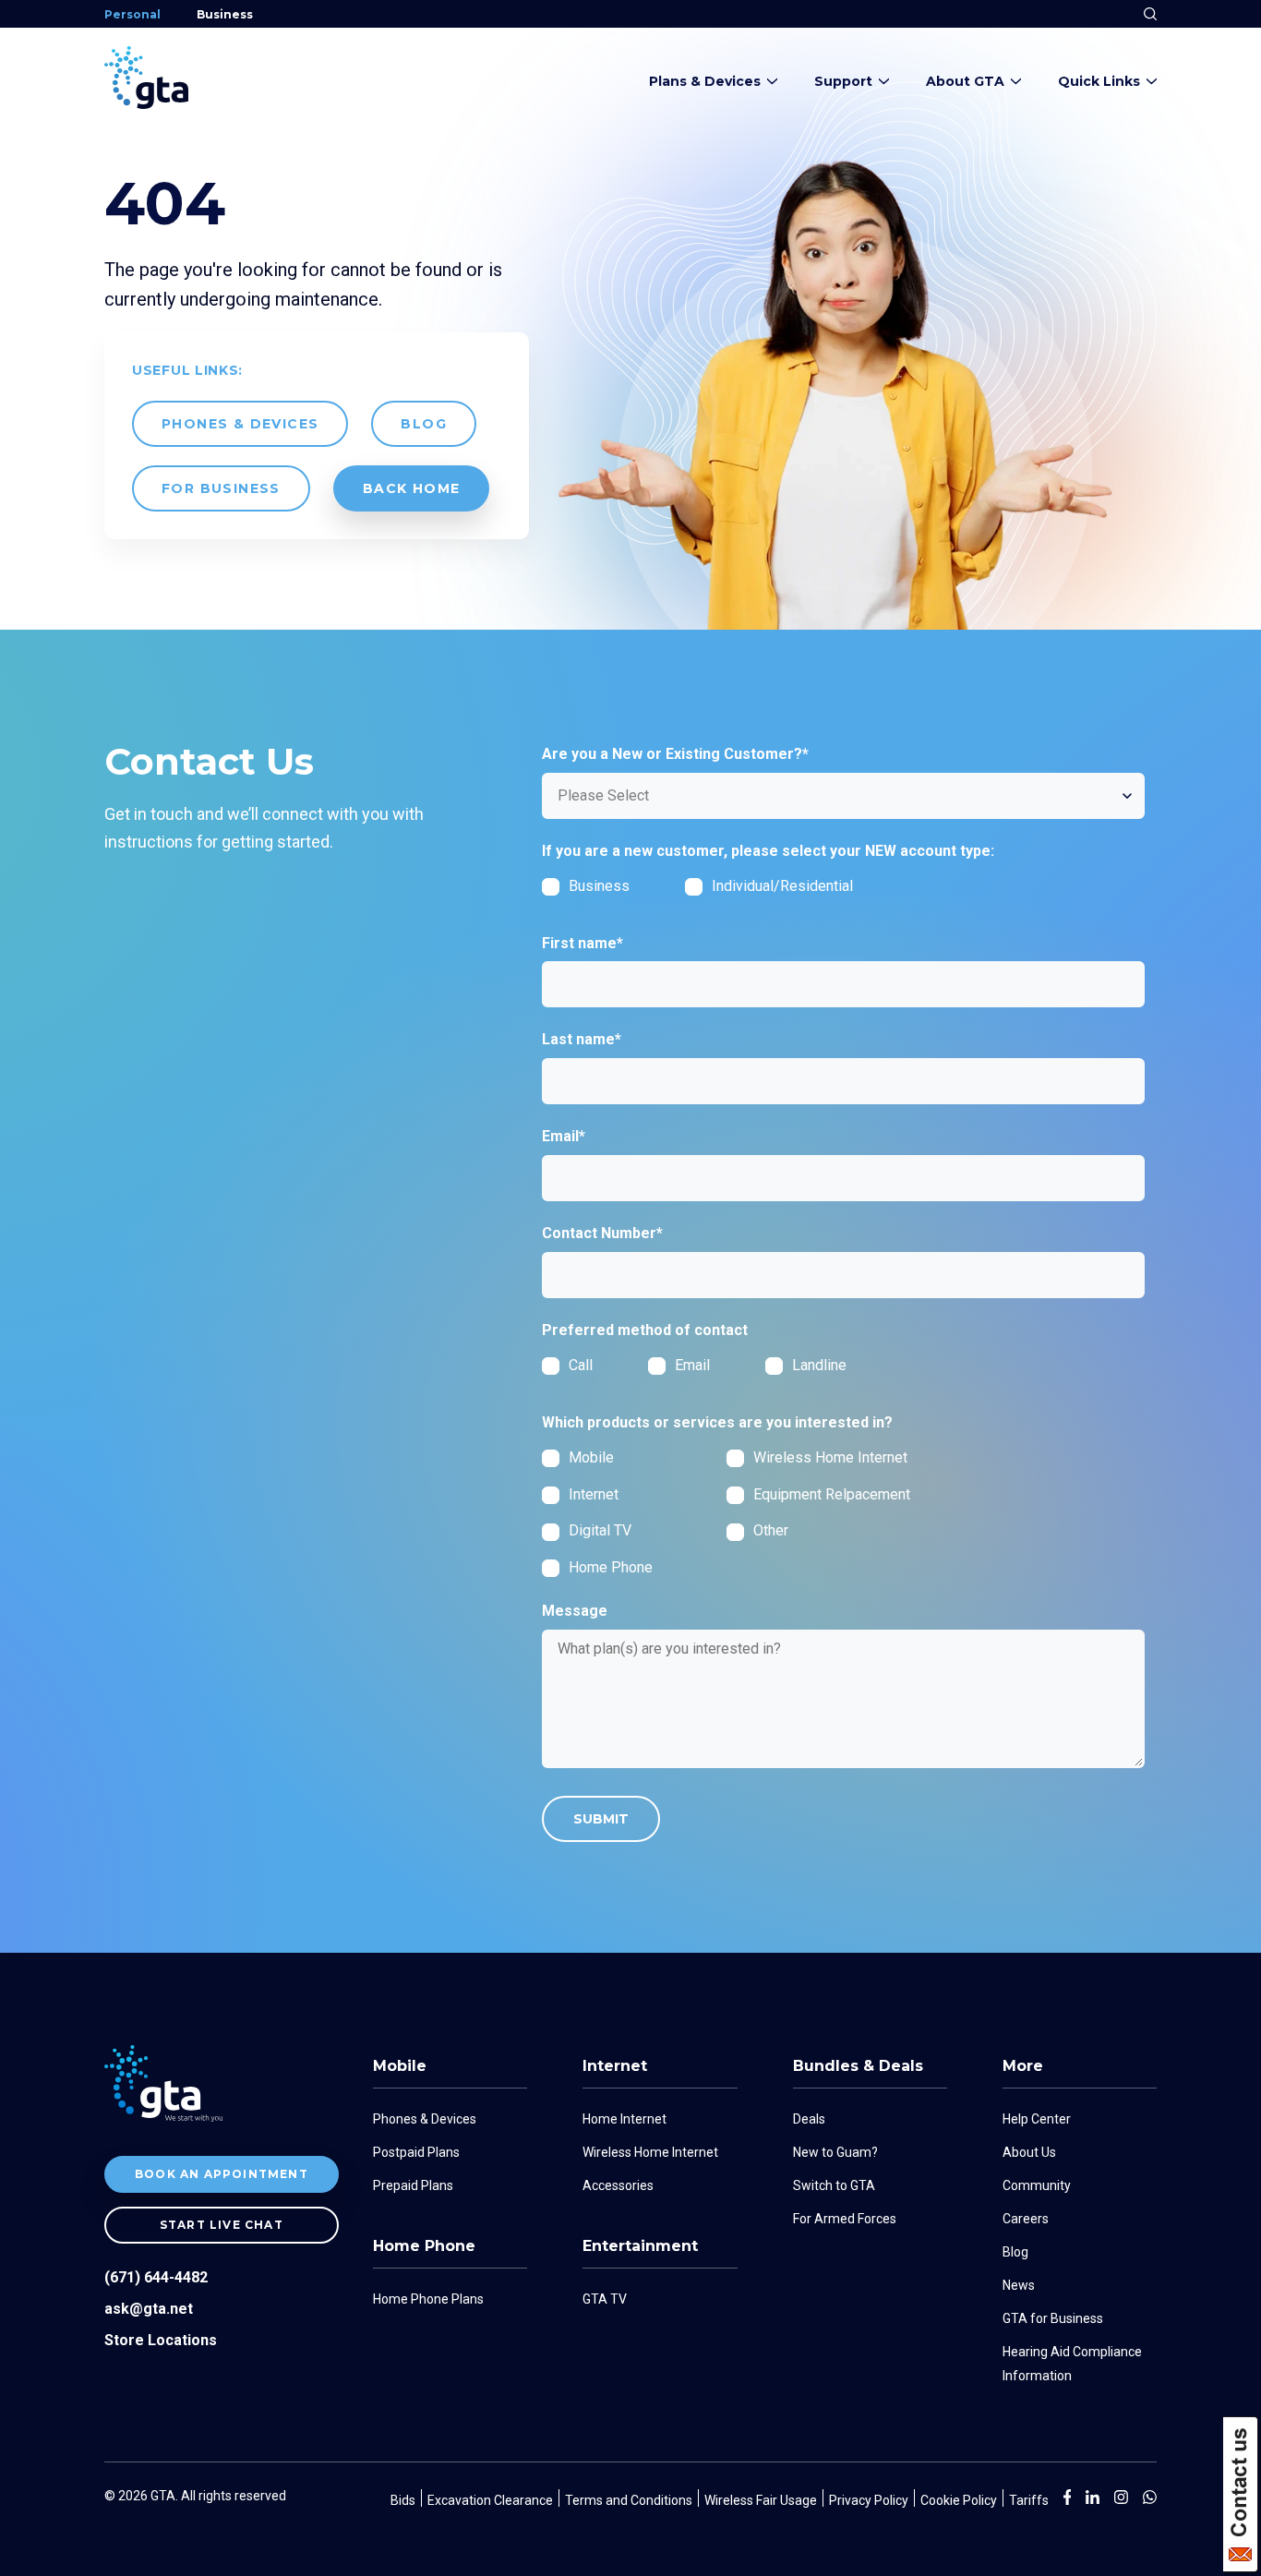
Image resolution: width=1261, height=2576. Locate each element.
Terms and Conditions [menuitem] (629, 2500)
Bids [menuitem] (403, 2500)
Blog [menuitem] (1015, 2252)
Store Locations (161, 2340)
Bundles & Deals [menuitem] (858, 2066)
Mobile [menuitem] (400, 2066)
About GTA (965, 81)
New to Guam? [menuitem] (835, 2152)
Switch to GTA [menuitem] (834, 2185)
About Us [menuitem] (1029, 2152)
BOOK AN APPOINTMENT (222, 2174)
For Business (221, 488)
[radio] (595, 1365)
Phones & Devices (240, 424)
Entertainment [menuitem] (640, 2246)
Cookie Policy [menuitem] (959, 2500)
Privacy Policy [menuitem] (869, 2500)
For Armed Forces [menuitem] (845, 2219)
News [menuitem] (1019, 2285)
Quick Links (1099, 81)
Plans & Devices (705, 81)
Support (843, 81)
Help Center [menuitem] (1037, 2119)
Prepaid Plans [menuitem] (413, 2185)
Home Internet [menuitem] (624, 2119)
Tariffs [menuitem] (1029, 2500)
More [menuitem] (1023, 2066)
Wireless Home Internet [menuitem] (650, 2152)
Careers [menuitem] (1026, 2219)
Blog (424, 424)
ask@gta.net (149, 2309)
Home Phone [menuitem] (424, 2246)
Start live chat (222, 2225)
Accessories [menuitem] (618, 2185)
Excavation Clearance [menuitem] (490, 2500)
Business (225, 14)
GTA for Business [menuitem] (1053, 2318)
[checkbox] (727, 893)
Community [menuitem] (1037, 2185)
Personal (132, 14)
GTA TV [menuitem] (605, 2299)
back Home (412, 488)
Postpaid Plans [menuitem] (416, 2152)
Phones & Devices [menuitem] (425, 2119)
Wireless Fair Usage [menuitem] (761, 2500)
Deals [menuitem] (809, 2119)
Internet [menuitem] (615, 2066)
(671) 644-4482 (156, 2277)
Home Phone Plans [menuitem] (428, 2299)
